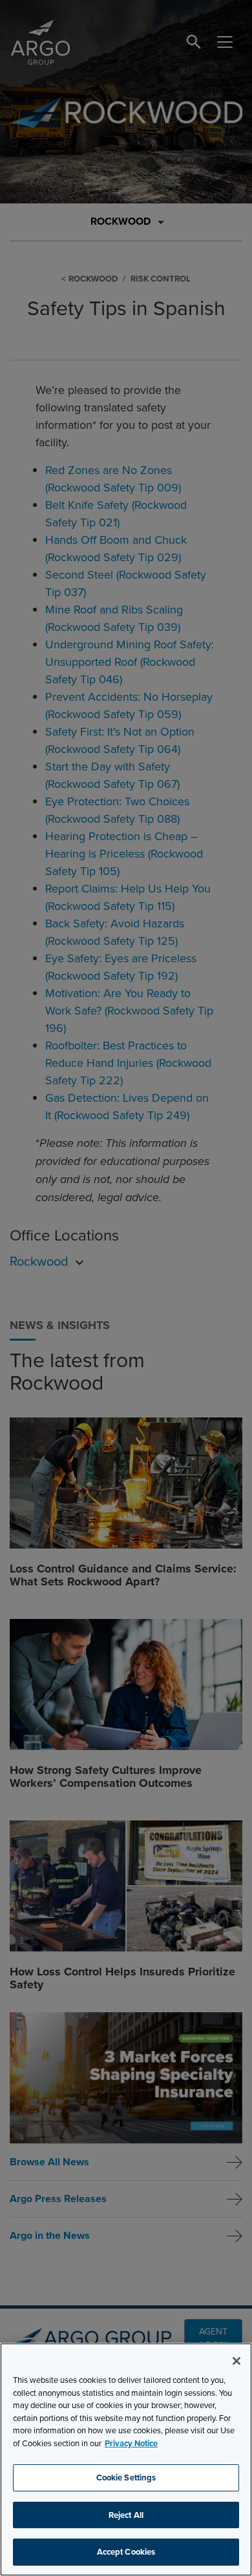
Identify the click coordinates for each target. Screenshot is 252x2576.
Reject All (126, 2515)
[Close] (236, 2361)
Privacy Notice (131, 2443)
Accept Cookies (126, 2552)
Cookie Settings (126, 2478)
